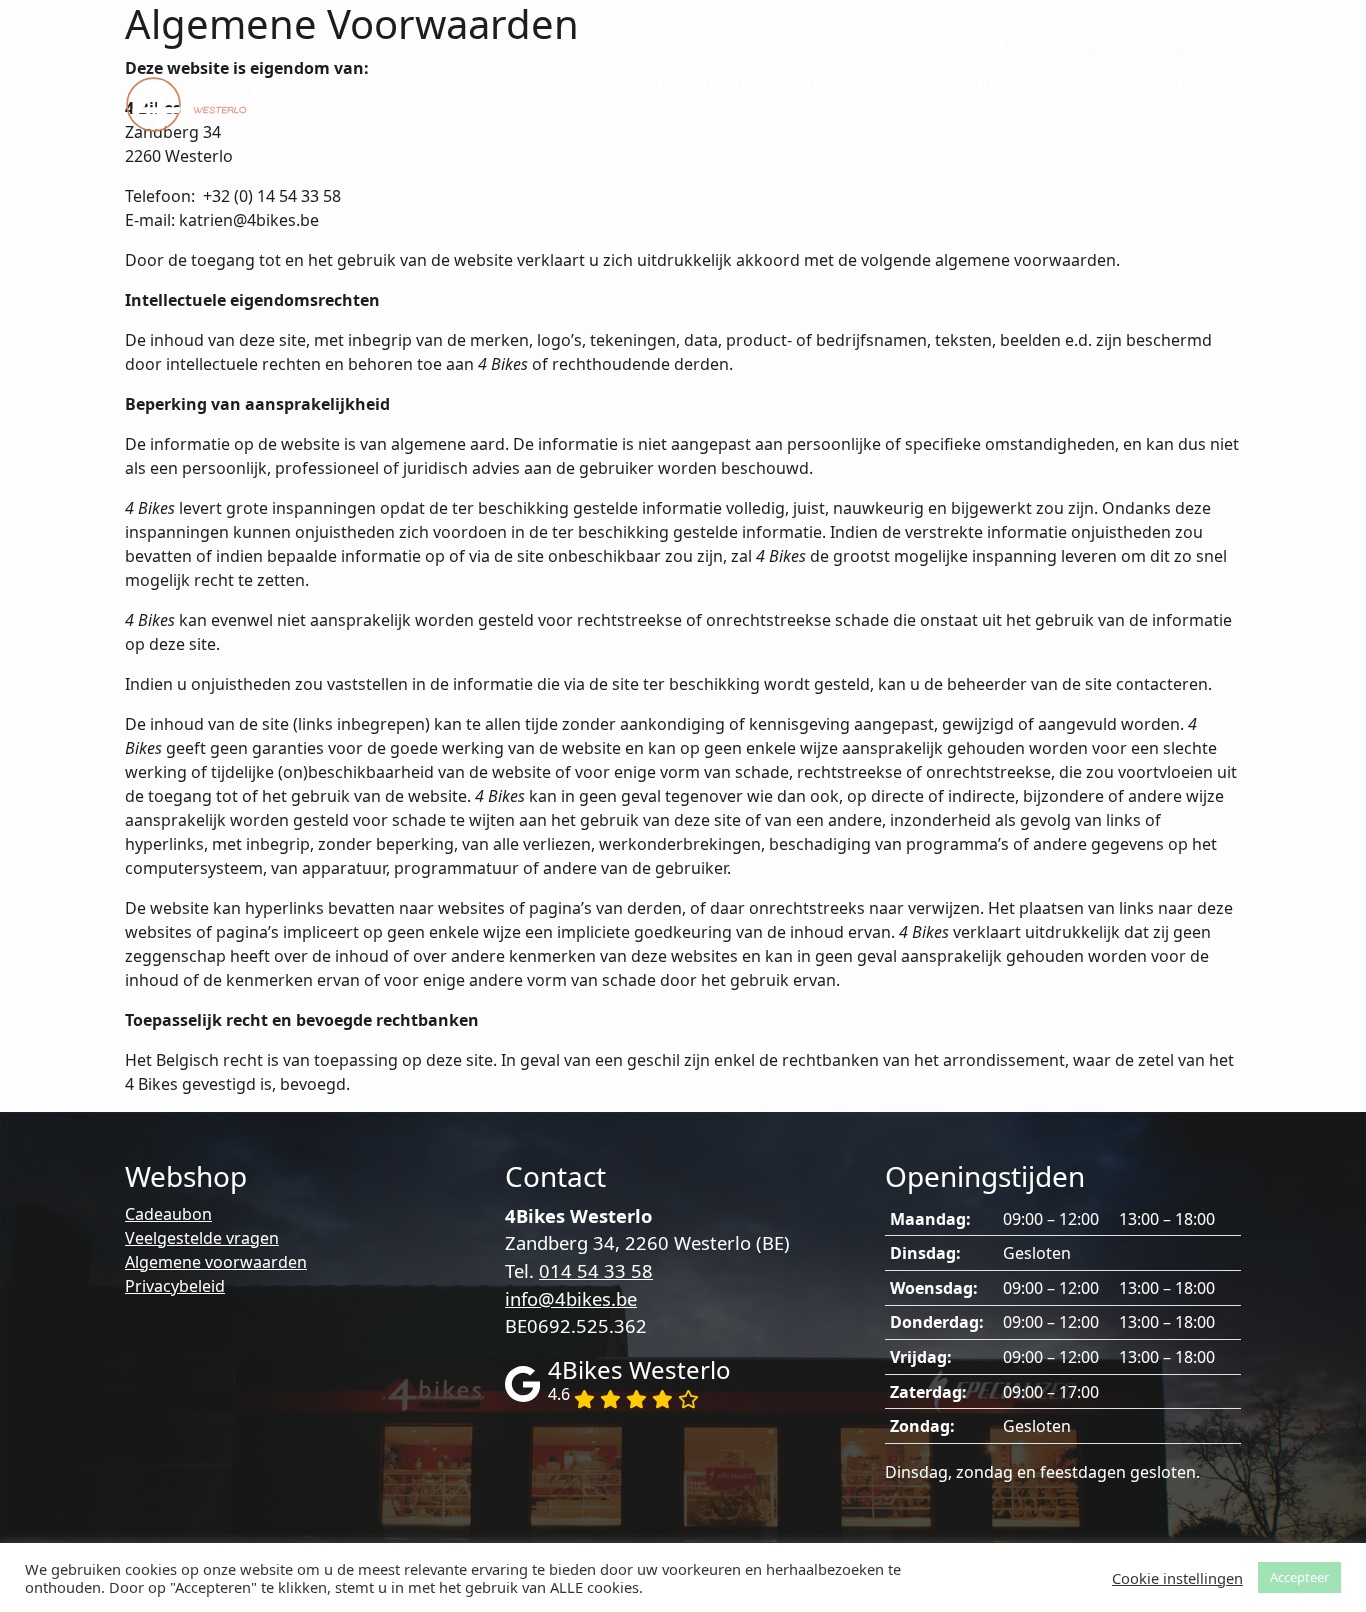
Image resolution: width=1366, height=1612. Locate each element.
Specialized (523, 83)
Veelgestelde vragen (202, 1238)
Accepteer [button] (1299, 1577)
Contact (1177, 82)
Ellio (986, 82)
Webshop (331, 124)
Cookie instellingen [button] (1177, 1578)
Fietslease (1074, 82)
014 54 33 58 (1001, 43)
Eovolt (912, 82)
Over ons (409, 82)
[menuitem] (1001, 44)
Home (318, 82)
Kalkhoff (820, 82)
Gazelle (725, 82)
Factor (638, 82)
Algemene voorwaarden (216, 1262)
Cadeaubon (168, 1214)
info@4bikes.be (1140, 43)
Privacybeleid (175, 1286)
